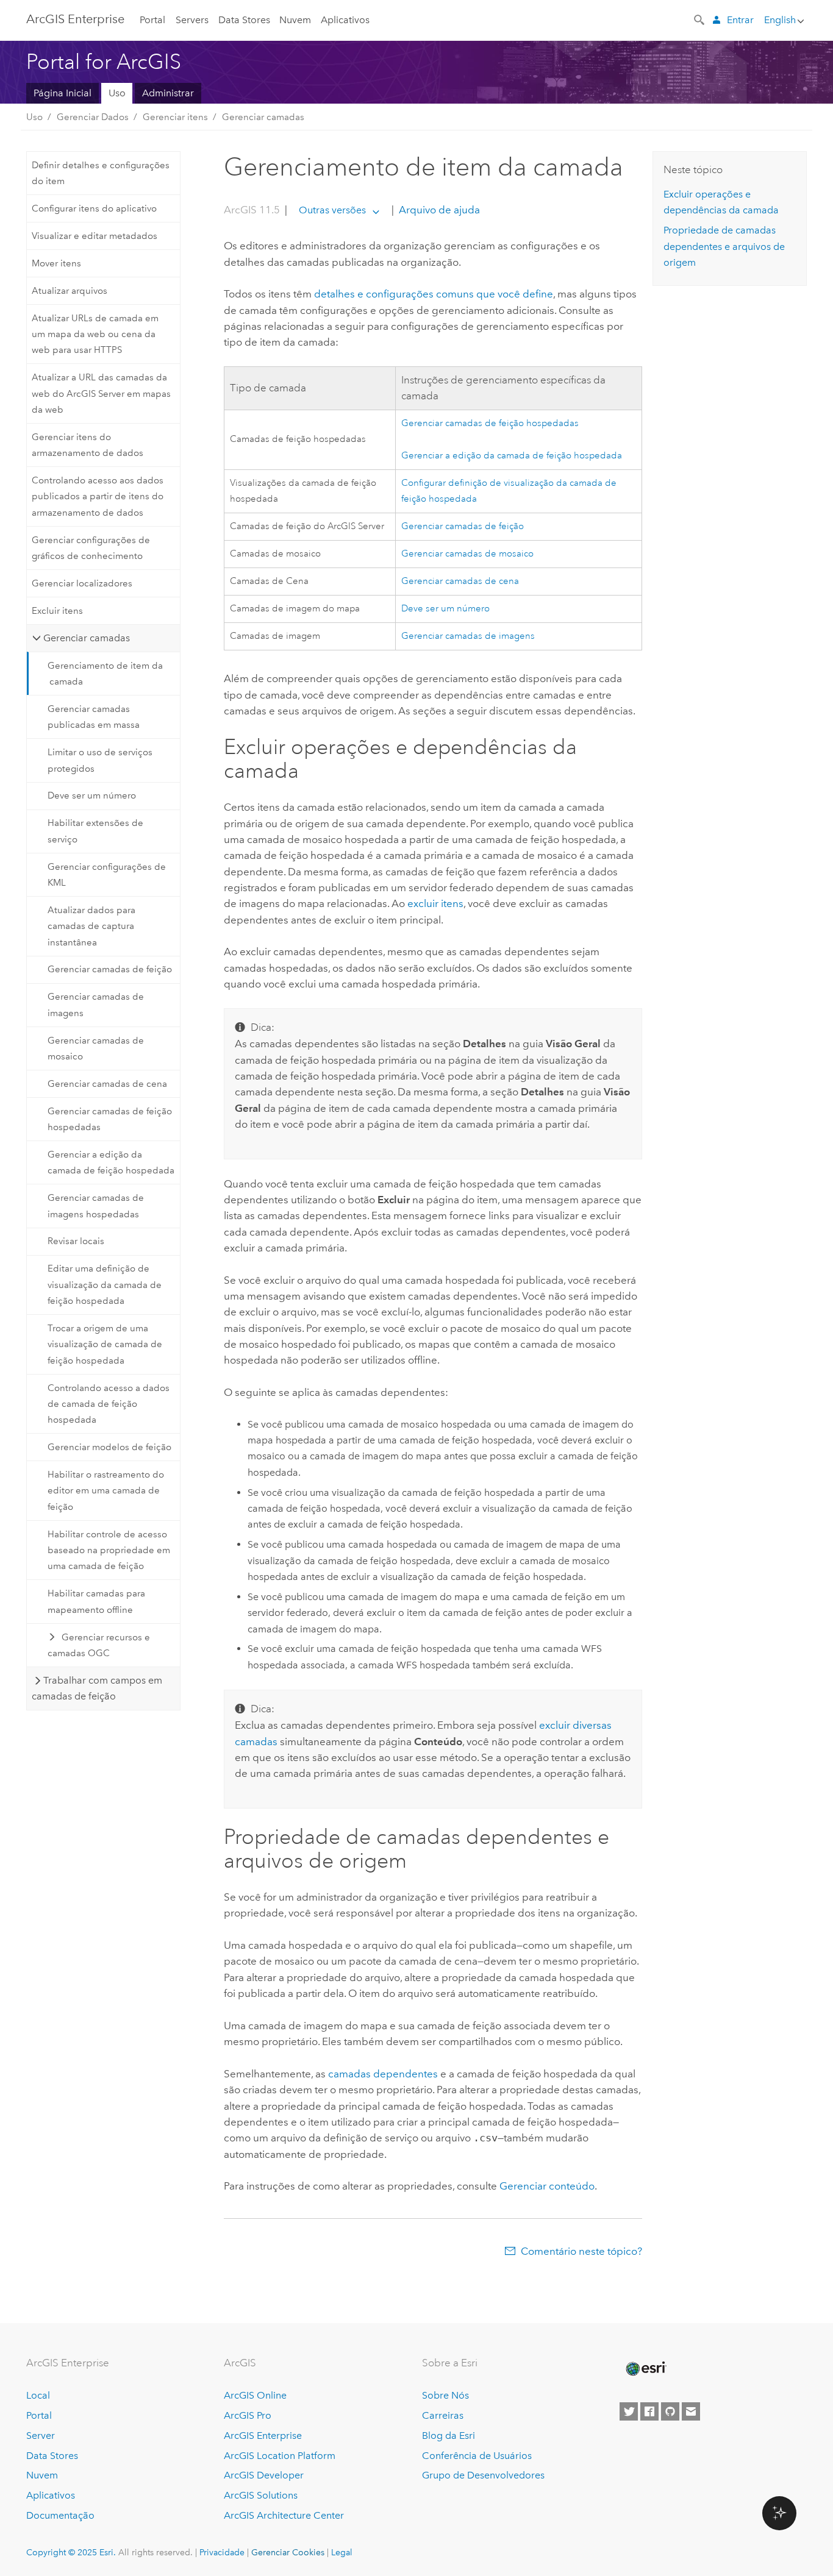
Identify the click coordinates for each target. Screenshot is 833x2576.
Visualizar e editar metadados (95, 236)
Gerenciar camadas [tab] (87, 638)
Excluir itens (57, 611)
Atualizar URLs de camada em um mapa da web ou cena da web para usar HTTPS (95, 334)
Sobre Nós (445, 2395)
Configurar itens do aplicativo (94, 208)
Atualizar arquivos (70, 291)
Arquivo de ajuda (438, 210)
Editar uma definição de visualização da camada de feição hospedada (105, 1285)
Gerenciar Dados (93, 117)
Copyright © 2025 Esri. (71, 2552)
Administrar (168, 93)
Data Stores (244, 20)
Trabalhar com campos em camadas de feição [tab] (97, 1688)
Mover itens (56, 263)
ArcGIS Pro (248, 2415)
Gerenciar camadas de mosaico (96, 1048)
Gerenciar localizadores (82, 583)
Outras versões (332, 210)
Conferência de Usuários (477, 2456)
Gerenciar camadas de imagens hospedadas (96, 1206)
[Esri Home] (645, 2369)
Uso (117, 93)
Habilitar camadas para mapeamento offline (96, 1601)
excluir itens (435, 903)
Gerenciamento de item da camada (105, 674)
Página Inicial (63, 93)
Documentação (60, 2515)
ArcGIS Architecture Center (284, 2515)
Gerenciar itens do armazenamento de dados (88, 445)
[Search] (700, 19)
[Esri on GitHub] (670, 2411)
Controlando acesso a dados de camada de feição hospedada (109, 1404)
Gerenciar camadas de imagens (96, 1005)
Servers (192, 20)
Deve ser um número (92, 795)
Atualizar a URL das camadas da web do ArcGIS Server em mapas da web (101, 393)
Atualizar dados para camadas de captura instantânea (91, 926)
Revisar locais (76, 1241)
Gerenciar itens (175, 117)
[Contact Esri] (691, 2411)
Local (38, 2395)
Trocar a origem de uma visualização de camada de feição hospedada (105, 1344)
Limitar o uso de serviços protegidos (100, 760)
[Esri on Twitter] (629, 2411)
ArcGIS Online (255, 2395)
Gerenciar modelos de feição (109, 1447)
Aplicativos (345, 20)
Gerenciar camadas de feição (110, 969)
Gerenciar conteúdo (547, 2186)
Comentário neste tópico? (581, 2251)
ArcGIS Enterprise (75, 19)
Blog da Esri (449, 2435)
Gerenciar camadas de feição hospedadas (110, 1119)
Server (41, 2435)
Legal (342, 2552)
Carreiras (443, 2415)
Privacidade (222, 2552)
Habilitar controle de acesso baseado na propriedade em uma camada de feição (109, 1550)
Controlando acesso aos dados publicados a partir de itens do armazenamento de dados (98, 496)
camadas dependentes (383, 2074)
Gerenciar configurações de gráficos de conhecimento (91, 548)
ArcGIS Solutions (261, 2495)
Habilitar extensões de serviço (95, 831)
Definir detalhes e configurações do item (101, 173)
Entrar (740, 20)
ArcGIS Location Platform (280, 2456)
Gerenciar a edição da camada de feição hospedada (111, 1162)
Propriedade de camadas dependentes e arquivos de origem (724, 246)
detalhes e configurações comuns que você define (434, 294)
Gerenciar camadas (263, 117)
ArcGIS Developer (264, 2475)
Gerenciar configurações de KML (107, 875)
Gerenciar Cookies (288, 2552)
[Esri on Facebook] (649, 2411)
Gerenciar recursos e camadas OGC (99, 1645)
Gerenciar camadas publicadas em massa (94, 717)
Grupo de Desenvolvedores (483, 2475)
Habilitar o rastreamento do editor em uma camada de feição (106, 1491)
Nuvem (295, 20)
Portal (152, 20)
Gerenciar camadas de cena (107, 1084)
